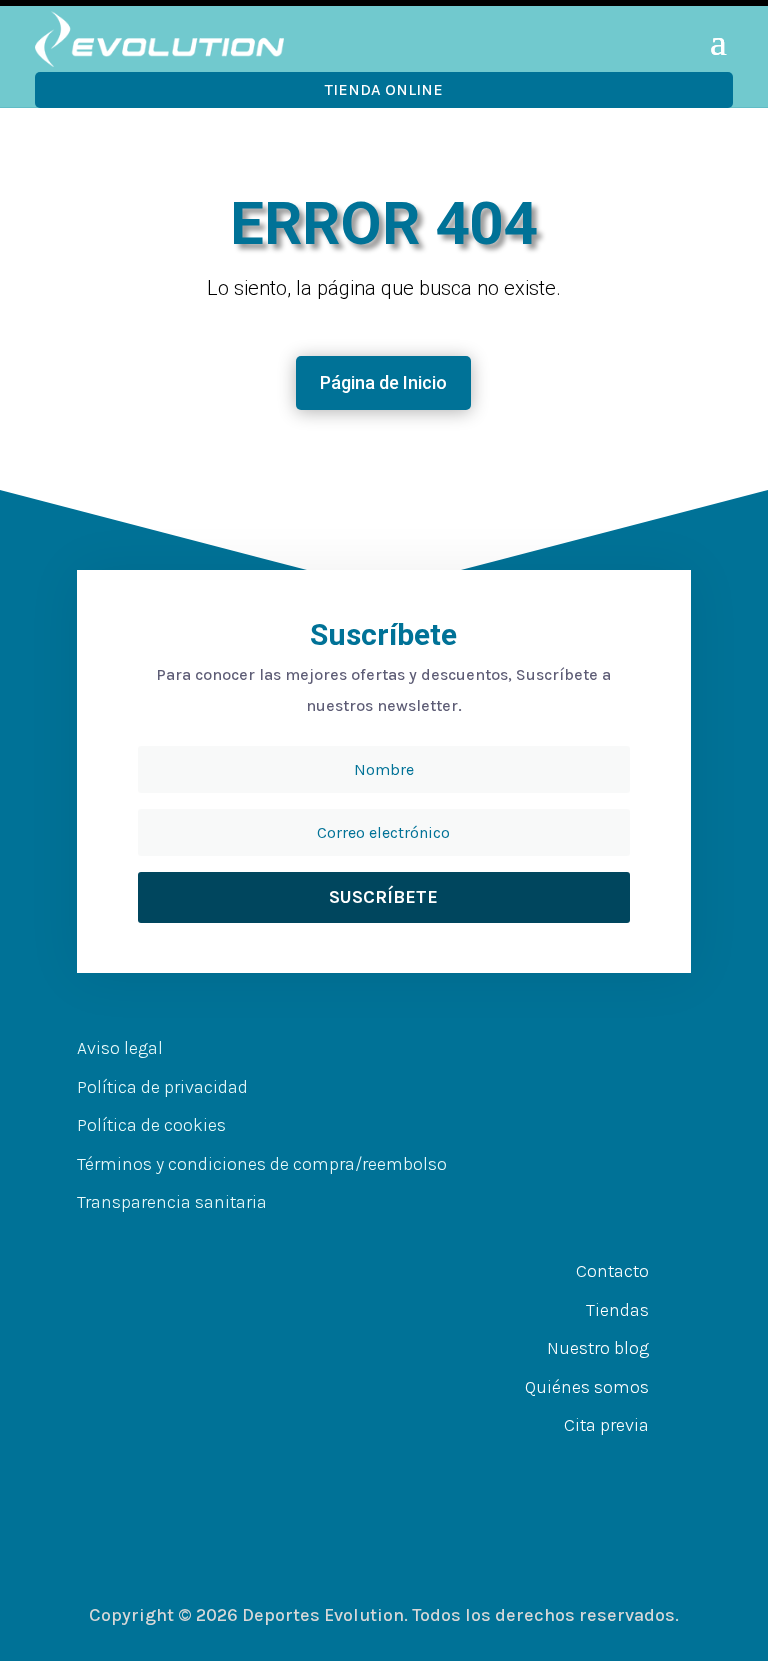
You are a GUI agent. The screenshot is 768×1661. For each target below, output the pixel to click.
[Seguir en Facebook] (329, 1465)
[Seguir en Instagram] (409, 1465)
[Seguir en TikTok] (449, 1465)
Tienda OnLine (384, 89)
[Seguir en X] (369, 1465)
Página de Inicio (383, 382)
